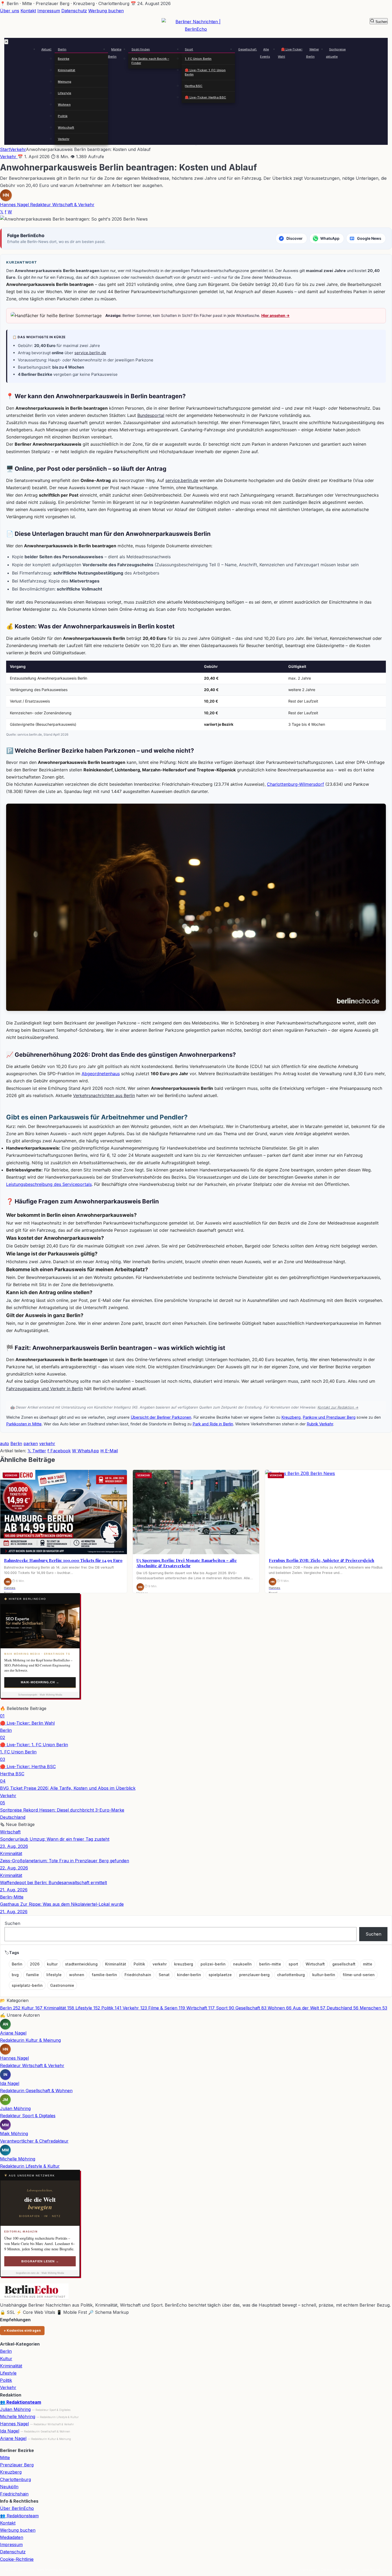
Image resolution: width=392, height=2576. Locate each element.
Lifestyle (65, 93)
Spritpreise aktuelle (336, 53)
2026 (36, 1964)
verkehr (47, 1443)
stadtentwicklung (81, 1964)
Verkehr (64, 139)
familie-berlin (104, 1975)
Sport (189, 49)
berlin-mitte (270, 1964)
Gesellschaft (247, 49)
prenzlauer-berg (254, 1975)
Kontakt (28, 11)
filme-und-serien (359, 1975)
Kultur (6, 2359)
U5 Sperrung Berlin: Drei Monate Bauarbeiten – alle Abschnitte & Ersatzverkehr (187, 1563)
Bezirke (64, 59)
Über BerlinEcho (17, 2508)
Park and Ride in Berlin (213, 1424)
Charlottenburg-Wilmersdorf (295, 784)
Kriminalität (67, 70)
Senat (164, 1975)
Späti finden (141, 49)
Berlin (62, 49)
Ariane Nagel (13, 2438)
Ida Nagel (10, 2431)
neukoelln (242, 1964)
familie (33, 1975)
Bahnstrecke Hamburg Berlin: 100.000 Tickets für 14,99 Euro (63, 1560)
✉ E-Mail (109, 1451)
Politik (63, 116)
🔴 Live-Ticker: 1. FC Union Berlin (205, 72)
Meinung (65, 82)
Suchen (12, 1923)
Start (5, 149)
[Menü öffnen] (196, 145)
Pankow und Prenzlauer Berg (329, 1417)
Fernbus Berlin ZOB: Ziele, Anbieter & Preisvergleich (321, 1560)
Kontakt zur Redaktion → (338, 1407)
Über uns (10, 11)
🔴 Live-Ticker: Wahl (290, 53)
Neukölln (9, 2487)
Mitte (5, 2458)
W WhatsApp (85, 1451)
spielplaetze (220, 1975)
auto (5, 1443)
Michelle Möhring (18, 2417)
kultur (52, 1964)
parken (31, 1443)
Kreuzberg (291, 1417)
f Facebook (59, 1451)
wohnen (77, 1975)
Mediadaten (12, 2537)
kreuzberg (184, 1964)
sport (293, 1964)
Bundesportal (151, 415)
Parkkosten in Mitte (24, 1424)
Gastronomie (62, 1985)
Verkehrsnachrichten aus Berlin (104, 1095)
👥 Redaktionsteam (21, 2402)
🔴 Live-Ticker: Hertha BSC (205, 97)
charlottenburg (291, 1975)
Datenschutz (74, 11)
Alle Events (265, 53)
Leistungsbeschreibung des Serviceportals (49, 1184)
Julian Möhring (15, 2409)
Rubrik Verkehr (320, 1424)
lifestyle (54, 1975)
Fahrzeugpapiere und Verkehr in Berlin (45, 1389)
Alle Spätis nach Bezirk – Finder (150, 61)
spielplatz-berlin (27, 1985)
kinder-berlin (189, 1975)
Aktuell (46, 49)
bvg (15, 1975)
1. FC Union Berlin (198, 59)
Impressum (49, 11)
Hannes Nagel (14, 2424)
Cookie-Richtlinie (17, 2559)
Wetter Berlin (313, 53)
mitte (368, 1964)
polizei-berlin (213, 1964)
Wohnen (64, 105)
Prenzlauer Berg (17, 2465)
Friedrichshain (138, 1975)
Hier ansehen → (275, 315)
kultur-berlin (324, 1975)
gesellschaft (344, 1964)
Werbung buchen (106, 11)
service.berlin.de (90, 353)
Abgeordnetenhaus (101, 1074)
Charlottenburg (15, 2479)
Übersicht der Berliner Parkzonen (161, 1417)
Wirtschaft (66, 127)
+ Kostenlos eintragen (22, 2330)
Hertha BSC (194, 86)
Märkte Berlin (115, 53)
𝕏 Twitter (37, 1451)
